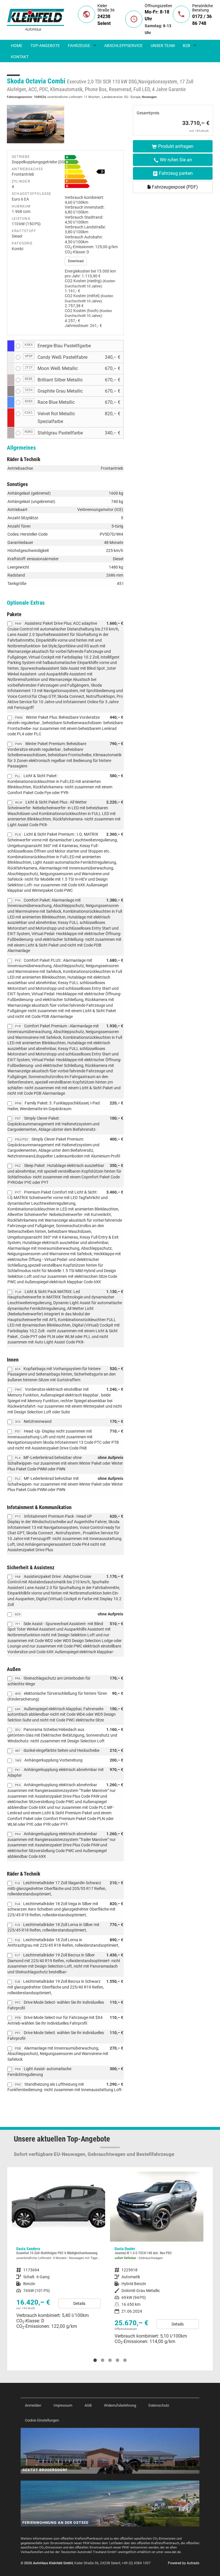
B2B (186, 46)
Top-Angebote (45, 46)
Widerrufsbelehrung (120, 2405)
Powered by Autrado (184, 2563)
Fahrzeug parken (176, 173)
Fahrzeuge (79, 46)
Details (79, 2324)
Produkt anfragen (176, 146)
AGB (88, 2405)
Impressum (63, 2405)
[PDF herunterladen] (92, 173)
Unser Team (163, 46)
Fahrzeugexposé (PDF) (174, 187)
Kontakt (20, 57)
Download (76, 261)
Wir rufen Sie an (176, 160)
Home (17, 46)
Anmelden (33, 2405)
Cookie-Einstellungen (42, 2420)
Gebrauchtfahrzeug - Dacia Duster (58, 2260)
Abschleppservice (123, 46)
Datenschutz (159, 2405)
